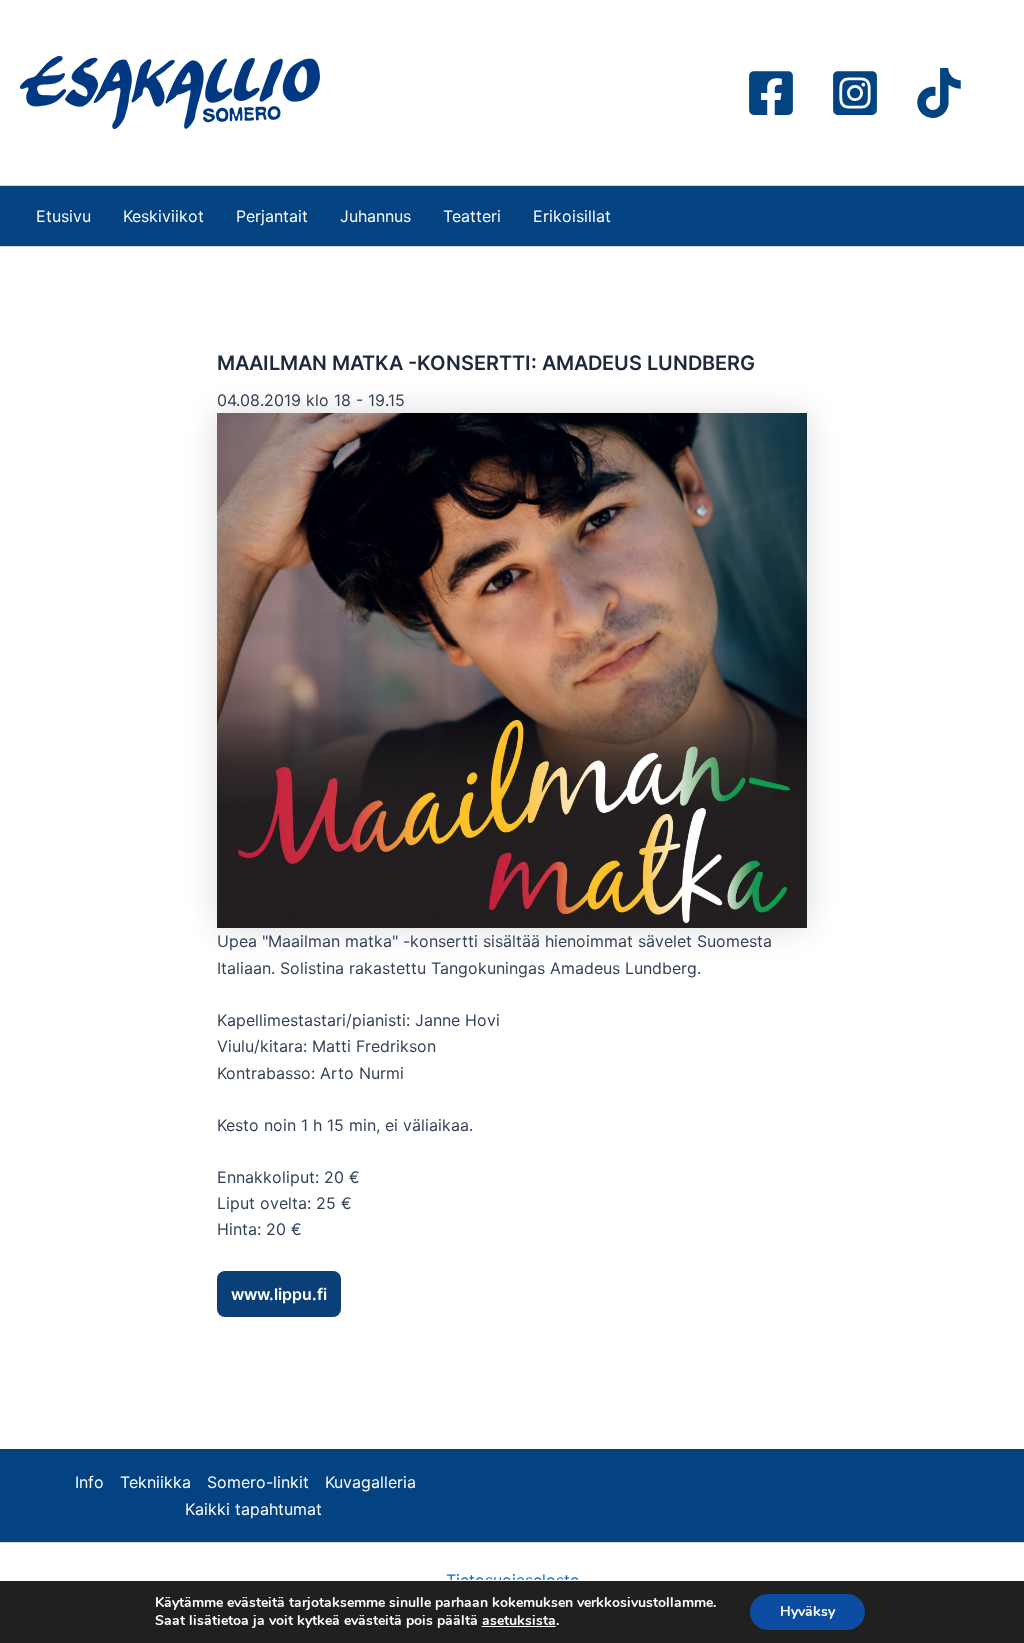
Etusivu (63, 216)
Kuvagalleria (370, 1482)
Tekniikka (155, 1482)
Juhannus (375, 216)
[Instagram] (855, 93)
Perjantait (272, 216)
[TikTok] (939, 93)
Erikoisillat (572, 216)
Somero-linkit (258, 1482)
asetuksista (519, 1621)
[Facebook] (771, 93)
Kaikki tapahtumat (253, 1509)
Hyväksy (807, 1611)
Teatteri (472, 216)
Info (89, 1482)
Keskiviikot (163, 216)
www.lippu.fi (279, 1294)
